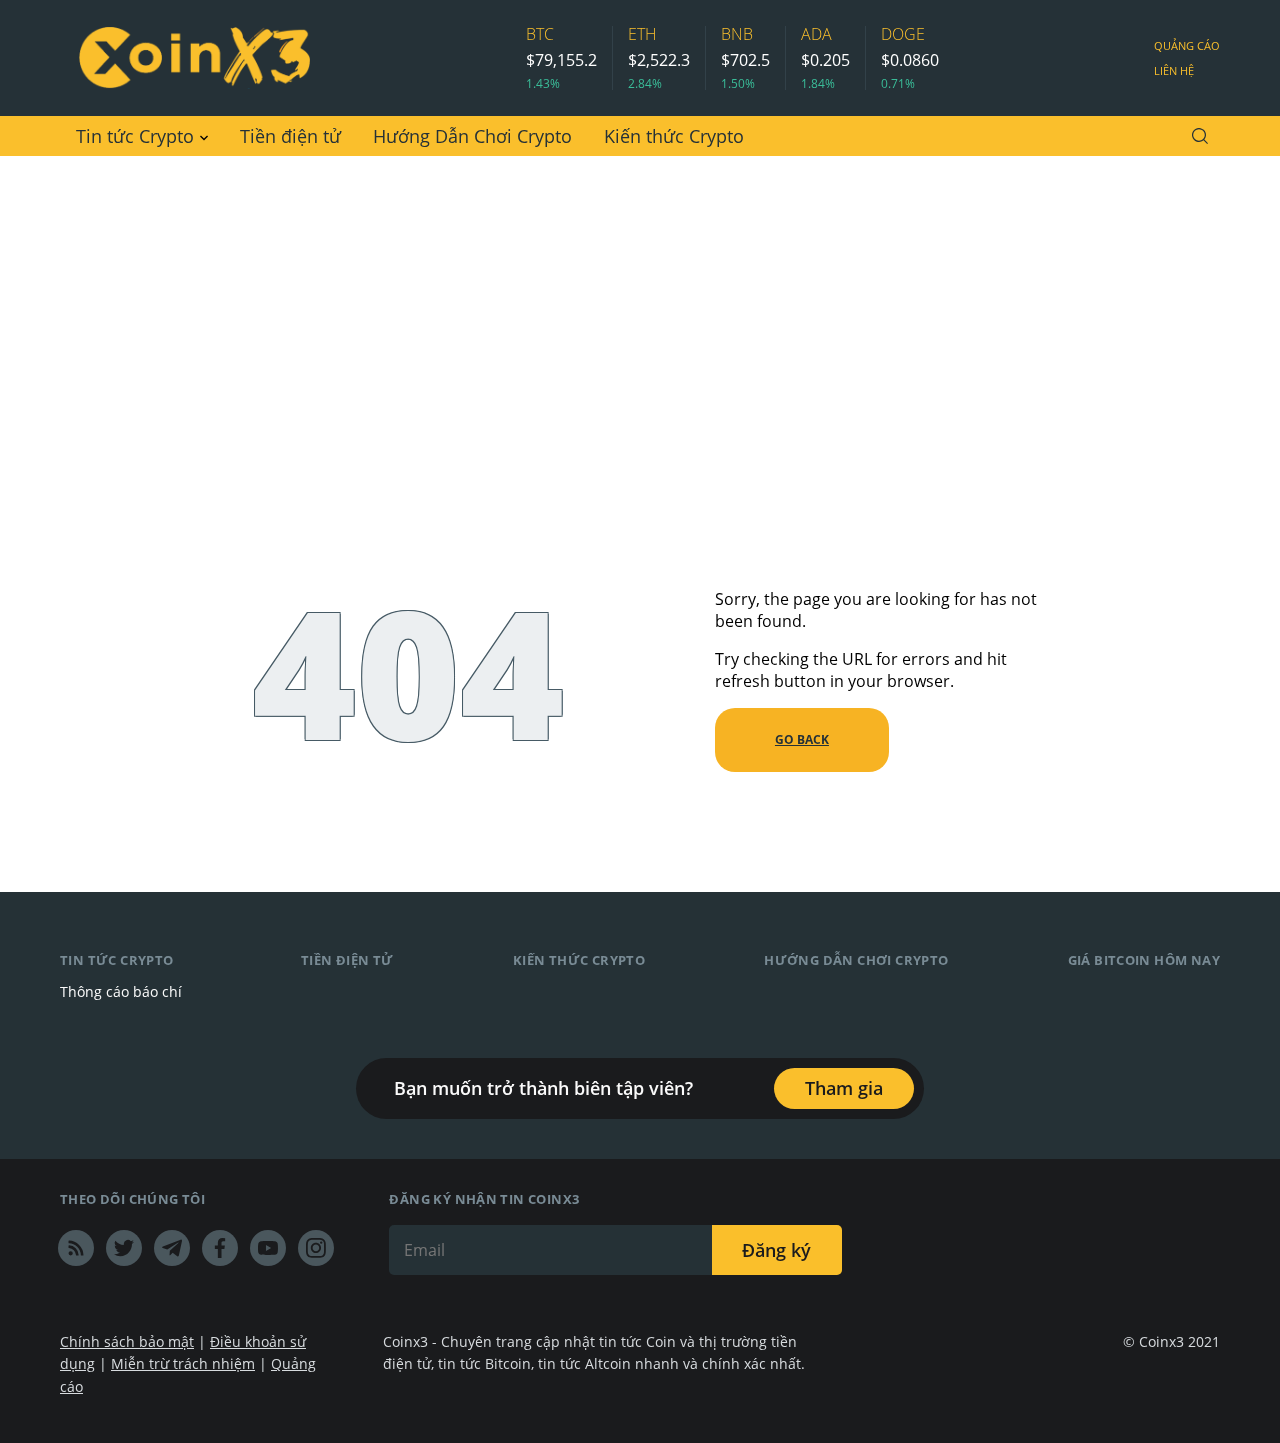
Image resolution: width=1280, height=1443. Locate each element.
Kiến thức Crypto (674, 136)
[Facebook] (220, 1248)
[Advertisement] (640, 306)
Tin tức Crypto (135, 136)
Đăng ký (776, 1250)
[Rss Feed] (76, 1248)
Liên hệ (1174, 70)
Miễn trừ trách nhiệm (183, 1363)
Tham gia (844, 1088)
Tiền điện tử (290, 136)
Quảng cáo (1187, 45)
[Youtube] (268, 1248)
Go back (802, 739)
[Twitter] (124, 1248)
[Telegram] (172, 1248)
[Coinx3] (194, 58)
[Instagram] (316, 1248)
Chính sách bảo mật (127, 1341)
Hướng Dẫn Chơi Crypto (472, 136)
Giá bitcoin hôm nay (1144, 960)
